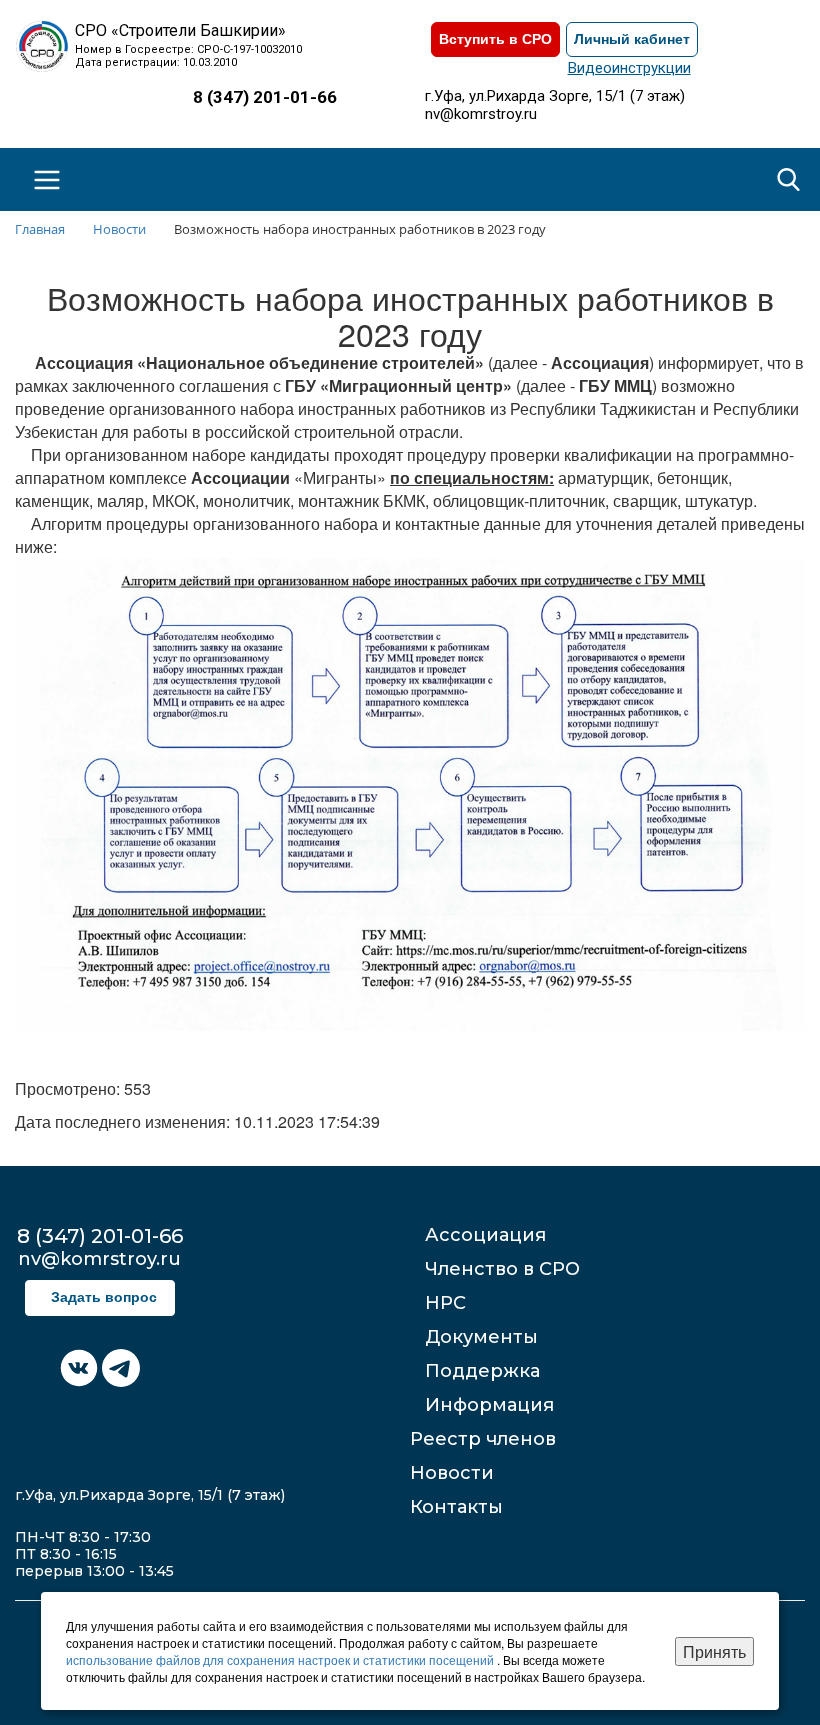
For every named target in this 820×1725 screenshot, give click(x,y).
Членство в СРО (502, 1269)
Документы (481, 1337)
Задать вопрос (104, 1297)
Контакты (456, 1507)
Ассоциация (485, 1235)
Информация (489, 1405)
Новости (452, 1473)
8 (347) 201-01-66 (265, 97)
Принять (714, 1651)
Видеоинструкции (629, 68)
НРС (445, 1303)
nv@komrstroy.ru (481, 114)
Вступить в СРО (495, 39)
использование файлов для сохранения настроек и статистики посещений (281, 1659)
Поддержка (482, 1371)
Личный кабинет (632, 39)
